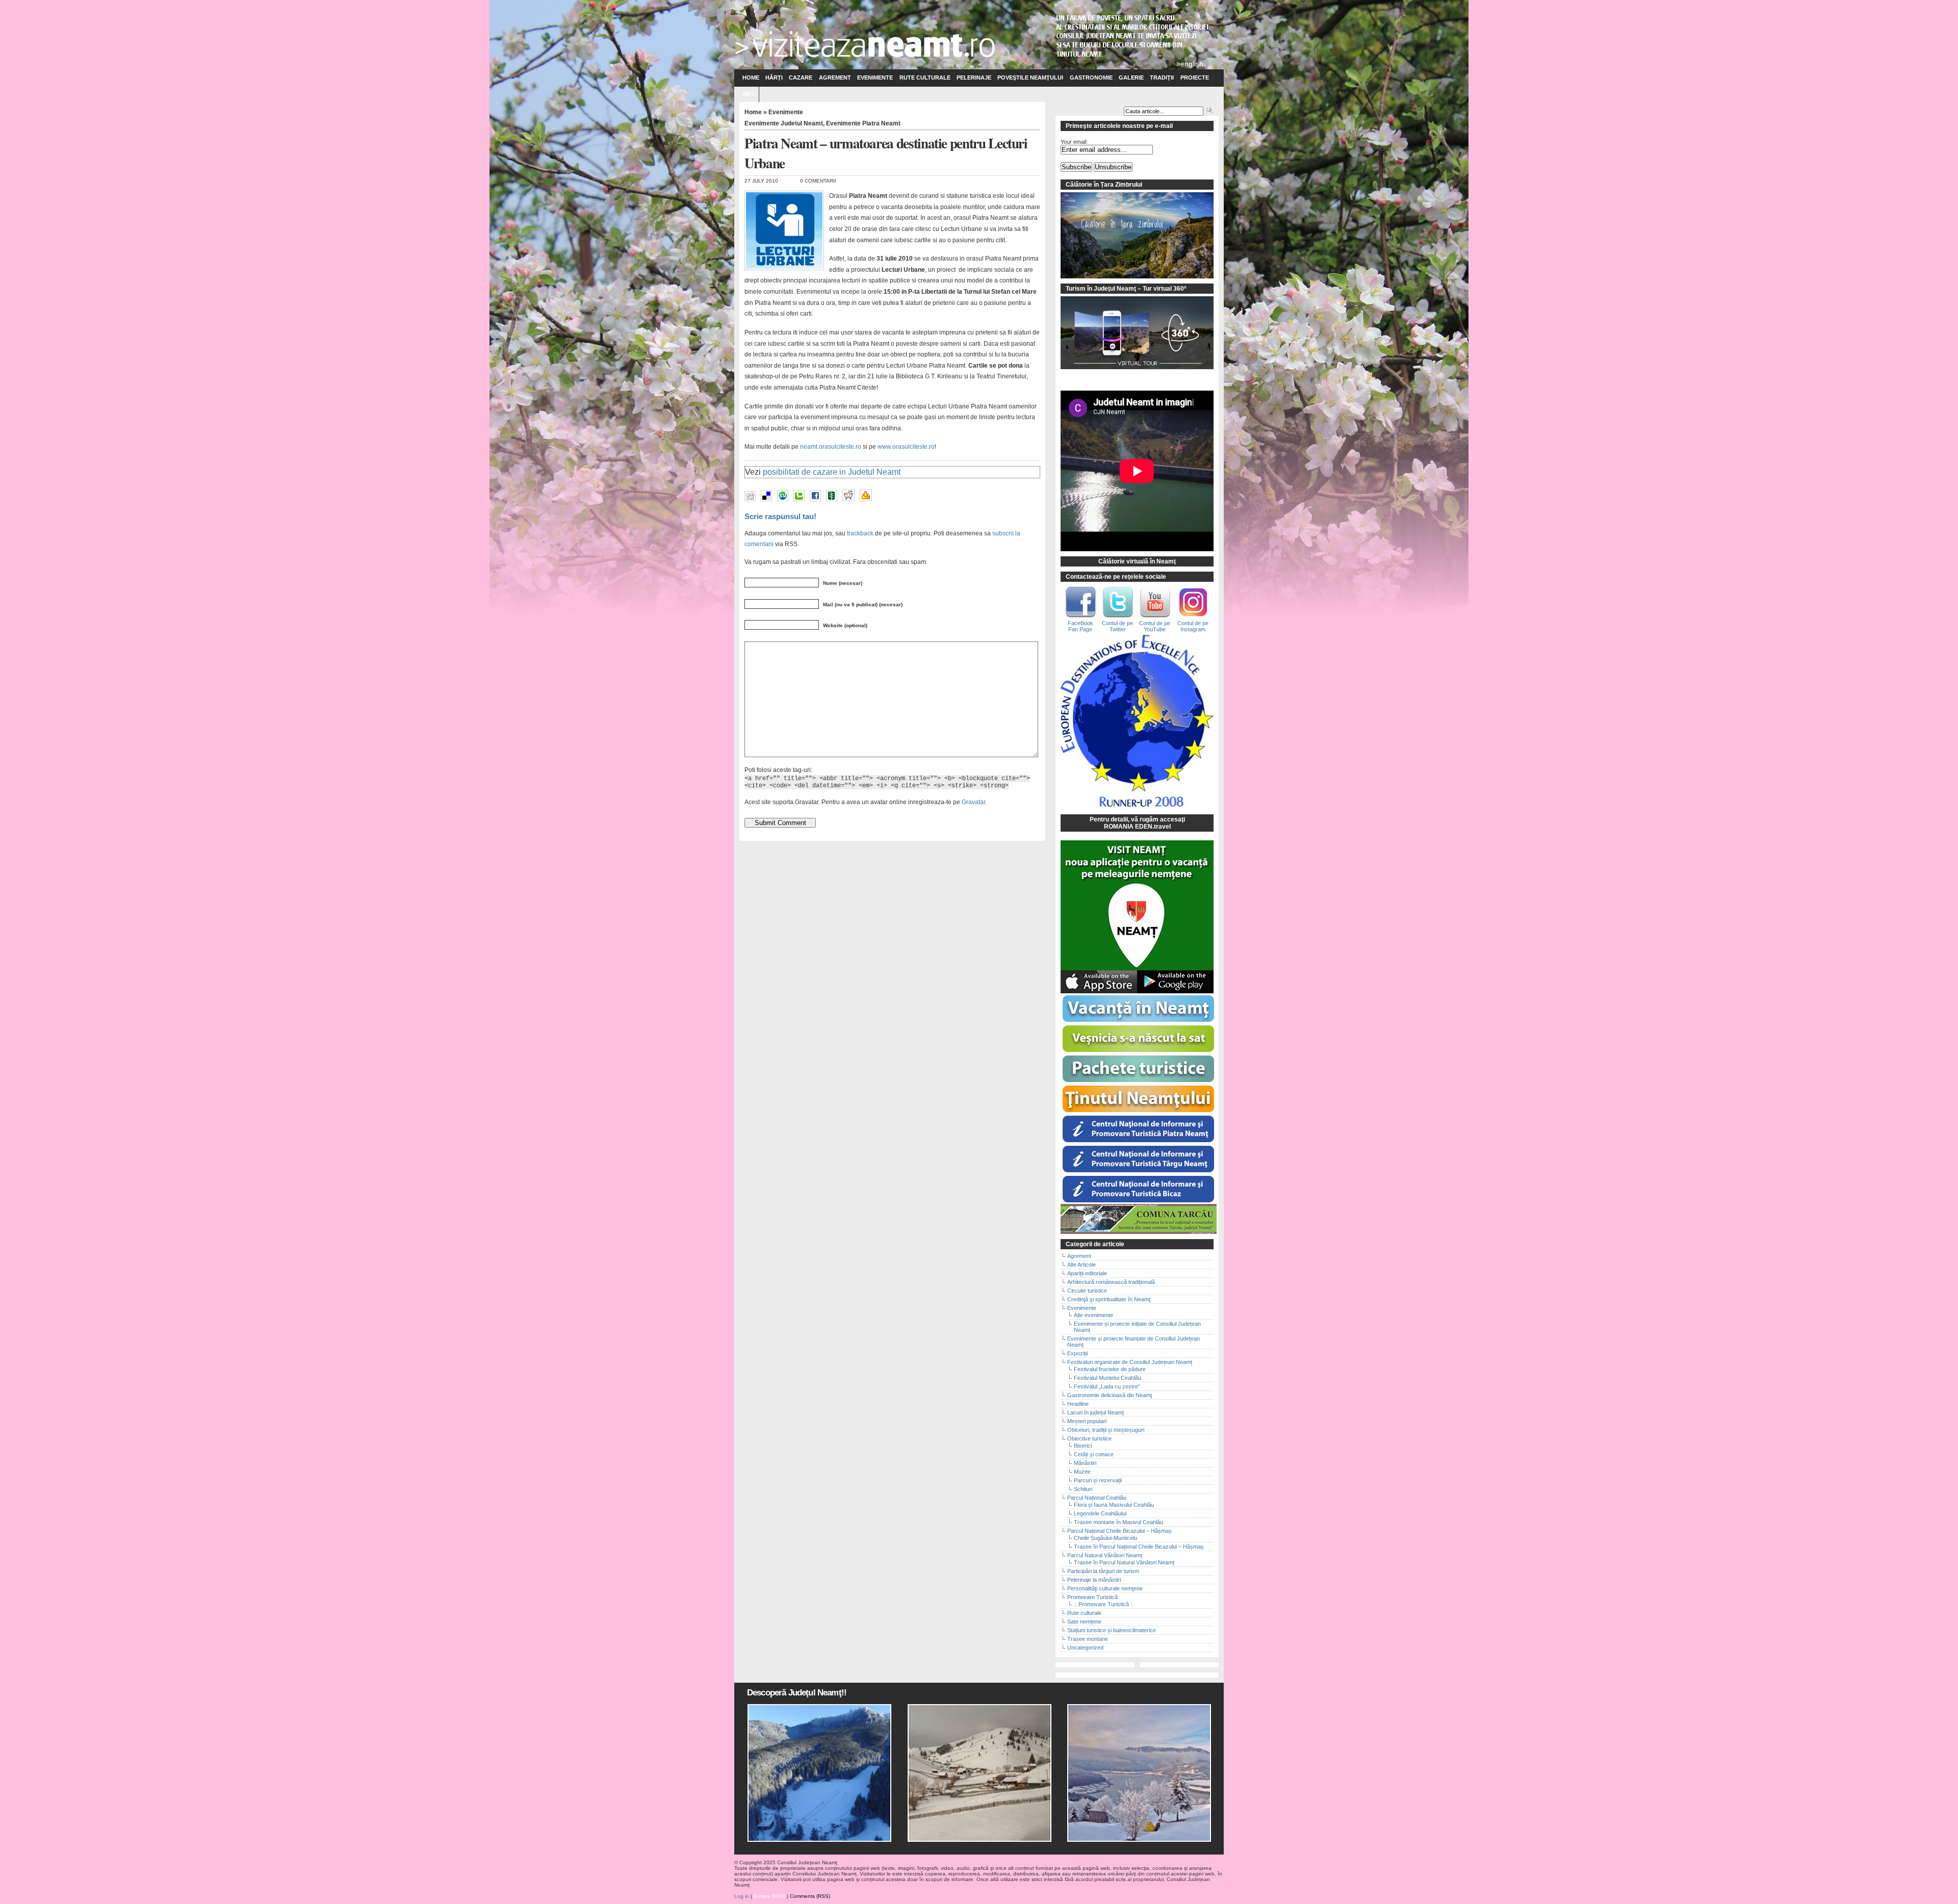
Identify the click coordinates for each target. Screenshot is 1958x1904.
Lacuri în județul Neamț (1096, 1412)
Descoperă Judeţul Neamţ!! (797, 1693)
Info (749, 94)
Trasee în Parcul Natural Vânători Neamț (1124, 1562)
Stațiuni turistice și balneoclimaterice (1112, 1630)
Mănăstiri (1085, 1463)
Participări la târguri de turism (1103, 1571)
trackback (860, 533)
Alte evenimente (1093, 1315)
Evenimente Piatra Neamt (863, 123)
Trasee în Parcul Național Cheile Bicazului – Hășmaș (1139, 1547)
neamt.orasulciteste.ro (831, 447)
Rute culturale (925, 78)
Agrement (835, 78)
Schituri (1083, 1489)
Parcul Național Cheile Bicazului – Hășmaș (1119, 1531)
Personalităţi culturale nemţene (1105, 1588)
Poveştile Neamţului (1030, 78)
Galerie (1131, 78)
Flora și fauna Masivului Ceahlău (1114, 1505)
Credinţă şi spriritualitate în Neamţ (1109, 1299)
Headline (1078, 1404)
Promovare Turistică (1092, 1597)
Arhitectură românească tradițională (1111, 1282)
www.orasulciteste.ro (906, 447)
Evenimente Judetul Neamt (784, 123)
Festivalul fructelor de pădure (1110, 1369)
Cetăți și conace (1094, 1454)
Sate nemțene (1084, 1622)
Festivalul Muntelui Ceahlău (1107, 1378)
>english (1190, 64)
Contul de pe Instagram (1193, 626)
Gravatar (973, 802)
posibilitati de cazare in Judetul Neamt (832, 472)
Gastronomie (1091, 78)
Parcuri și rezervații (1098, 1480)
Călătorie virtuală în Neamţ (1137, 561)
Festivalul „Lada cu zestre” (1107, 1386)
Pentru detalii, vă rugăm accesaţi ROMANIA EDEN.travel (1137, 823)
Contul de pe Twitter (1117, 626)
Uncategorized (1085, 1648)
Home (751, 78)
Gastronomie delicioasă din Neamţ (1110, 1395)
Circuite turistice (1087, 1291)
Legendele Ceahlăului (1100, 1513)
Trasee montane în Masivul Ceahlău (1118, 1522)
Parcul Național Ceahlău (1097, 1498)
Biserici (1083, 1446)
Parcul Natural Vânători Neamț (1105, 1555)
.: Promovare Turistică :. (1104, 1604)
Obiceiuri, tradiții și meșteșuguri (1106, 1430)
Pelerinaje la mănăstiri (1094, 1580)
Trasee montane (1088, 1639)
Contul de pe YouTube (1155, 626)
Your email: (1074, 142)
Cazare (801, 78)
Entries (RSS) (769, 1896)
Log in (742, 1896)
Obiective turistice (1089, 1438)
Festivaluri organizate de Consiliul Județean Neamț (1130, 1362)
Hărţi (774, 78)
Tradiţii (1162, 78)
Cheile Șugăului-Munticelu (1105, 1538)
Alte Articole (1081, 1265)
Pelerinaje (974, 78)
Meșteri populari (1087, 1421)
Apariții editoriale (1087, 1273)
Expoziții (1077, 1353)
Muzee (1082, 1472)
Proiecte (1195, 78)
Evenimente (875, 78)
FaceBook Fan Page (1080, 626)
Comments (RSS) (810, 1896)
